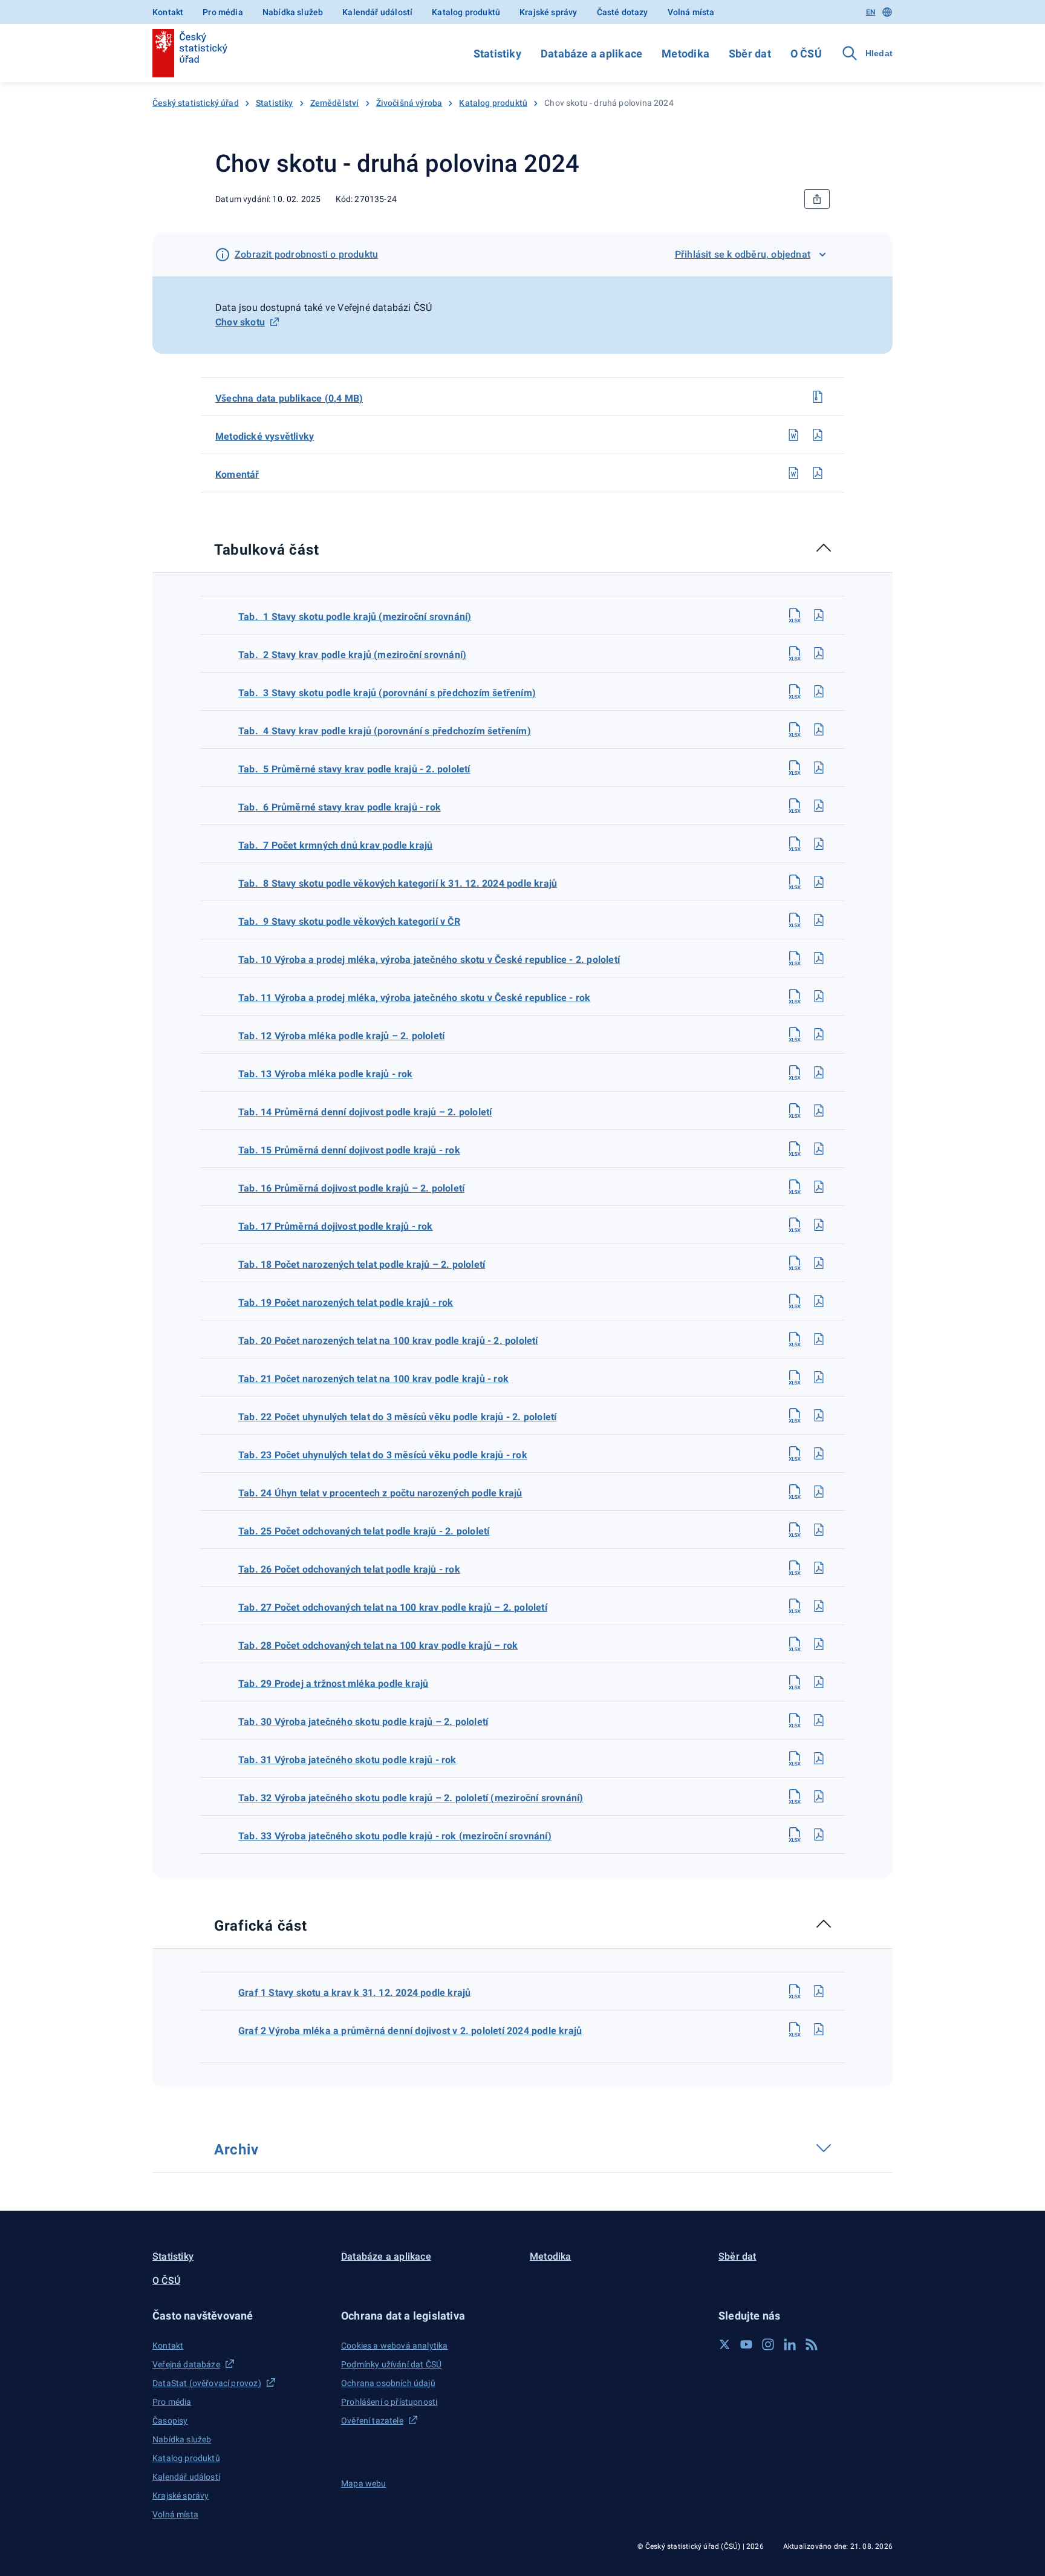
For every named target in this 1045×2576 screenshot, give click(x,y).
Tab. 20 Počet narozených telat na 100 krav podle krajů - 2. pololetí (388, 1341)
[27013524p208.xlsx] (795, 882)
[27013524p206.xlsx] (795, 806)
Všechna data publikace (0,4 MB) (289, 398)
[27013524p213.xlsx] (795, 1072)
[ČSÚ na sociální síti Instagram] (768, 2344)
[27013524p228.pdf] (819, 1644)
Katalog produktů (466, 12)
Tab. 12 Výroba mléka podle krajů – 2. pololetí (341, 1036)
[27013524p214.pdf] (819, 1110)
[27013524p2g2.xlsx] (795, 2029)
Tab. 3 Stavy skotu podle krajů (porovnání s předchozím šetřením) (387, 693)
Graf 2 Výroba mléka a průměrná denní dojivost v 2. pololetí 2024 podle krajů (410, 2031)
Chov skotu (240, 322)
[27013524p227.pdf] (819, 1606)
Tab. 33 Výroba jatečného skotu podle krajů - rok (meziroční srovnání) (395, 1836)
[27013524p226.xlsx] (795, 1568)
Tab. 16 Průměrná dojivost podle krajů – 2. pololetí (351, 1188)
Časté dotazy (623, 12)
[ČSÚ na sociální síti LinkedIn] (790, 2344)
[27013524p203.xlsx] (795, 691)
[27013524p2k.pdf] (818, 473)
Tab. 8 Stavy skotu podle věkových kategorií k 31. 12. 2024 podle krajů (398, 883)
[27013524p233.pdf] (819, 1834)
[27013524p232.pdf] (819, 1796)
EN (871, 12)
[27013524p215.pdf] (819, 1149)
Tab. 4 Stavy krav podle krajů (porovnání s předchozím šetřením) (385, 731)
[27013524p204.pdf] (819, 729)
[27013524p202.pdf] (819, 653)
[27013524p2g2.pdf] (819, 2029)
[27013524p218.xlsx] (795, 1263)
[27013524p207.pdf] (819, 844)
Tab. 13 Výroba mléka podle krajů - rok (326, 1074)
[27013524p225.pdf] (819, 1530)
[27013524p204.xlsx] (795, 729)
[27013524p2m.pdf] (818, 435)
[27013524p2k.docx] (793, 473)
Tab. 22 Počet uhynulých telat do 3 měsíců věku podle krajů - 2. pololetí (397, 1417)
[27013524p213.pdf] (819, 1072)
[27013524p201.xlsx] (795, 615)
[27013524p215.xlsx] (795, 1149)
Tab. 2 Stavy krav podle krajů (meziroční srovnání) (352, 655)
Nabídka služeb (293, 12)
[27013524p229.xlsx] (795, 1682)
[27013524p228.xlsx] (795, 1644)
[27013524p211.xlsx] (795, 996)
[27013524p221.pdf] (819, 1377)
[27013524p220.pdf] (819, 1339)
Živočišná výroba (409, 103)
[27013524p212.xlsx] (795, 1034)
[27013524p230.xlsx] (795, 1720)
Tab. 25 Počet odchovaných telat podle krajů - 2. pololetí (364, 1531)
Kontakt (168, 12)
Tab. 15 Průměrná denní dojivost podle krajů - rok (349, 1150)
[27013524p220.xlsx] (795, 1339)
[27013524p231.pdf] (819, 1758)
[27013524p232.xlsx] (795, 1796)
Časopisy (170, 2421)
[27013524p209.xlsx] (795, 920)
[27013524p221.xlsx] (795, 1377)
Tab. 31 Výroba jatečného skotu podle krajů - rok (347, 1760)
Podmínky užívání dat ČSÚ (391, 2364)
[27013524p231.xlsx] (795, 1758)
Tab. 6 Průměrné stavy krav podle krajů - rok (340, 807)
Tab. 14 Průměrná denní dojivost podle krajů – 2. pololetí (365, 1112)
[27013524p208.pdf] (819, 882)
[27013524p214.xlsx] (795, 1110)
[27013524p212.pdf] (819, 1034)
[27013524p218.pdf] (819, 1263)
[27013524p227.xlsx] (795, 1606)
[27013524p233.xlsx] (795, 1834)
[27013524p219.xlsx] (795, 1301)
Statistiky (497, 54)
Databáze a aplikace (591, 54)
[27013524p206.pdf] (819, 806)
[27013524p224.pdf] (819, 1492)
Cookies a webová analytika (395, 2346)
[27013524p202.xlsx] (795, 653)
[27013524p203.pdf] (819, 691)
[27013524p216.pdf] (819, 1187)
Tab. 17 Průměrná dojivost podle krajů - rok (336, 1226)
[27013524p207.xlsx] (795, 844)
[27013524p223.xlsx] (795, 1453)
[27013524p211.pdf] (819, 996)
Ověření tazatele (372, 2421)
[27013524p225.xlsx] (795, 1530)
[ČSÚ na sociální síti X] (724, 2344)
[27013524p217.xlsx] (795, 1225)
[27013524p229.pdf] (819, 1682)
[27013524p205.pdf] (819, 768)
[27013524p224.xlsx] (795, 1492)
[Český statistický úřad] (190, 53)
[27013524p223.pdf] (819, 1453)
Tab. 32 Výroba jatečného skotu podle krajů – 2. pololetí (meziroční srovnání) (411, 1798)
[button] (239, 2316)
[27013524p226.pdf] (819, 1568)
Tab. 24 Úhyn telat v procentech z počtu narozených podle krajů (380, 1493)
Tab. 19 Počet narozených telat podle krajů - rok (346, 1303)
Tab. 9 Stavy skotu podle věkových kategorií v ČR (349, 921)
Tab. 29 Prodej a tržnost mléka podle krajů (333, 1684)
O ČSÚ (806, 54)
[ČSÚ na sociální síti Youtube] (746, 2344)
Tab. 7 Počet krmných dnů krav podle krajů (335, 845)
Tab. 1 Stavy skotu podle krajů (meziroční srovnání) (355, 617)
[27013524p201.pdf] (819, 615)
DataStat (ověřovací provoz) (207, 2383)
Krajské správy (548, 12)
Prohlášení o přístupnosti (389, 2402)
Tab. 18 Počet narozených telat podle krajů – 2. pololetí (362, 1264)
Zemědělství (335, 103)
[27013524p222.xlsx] (795, 1415)
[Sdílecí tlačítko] (817, 199)
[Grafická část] (319, 1924)
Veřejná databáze (186, 2364)
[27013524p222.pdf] (819, 1415)
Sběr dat (750, 54)
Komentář (237, 474)
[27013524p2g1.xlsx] (795, 1991)
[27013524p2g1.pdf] (819, 1991)
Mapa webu (364, 2483)
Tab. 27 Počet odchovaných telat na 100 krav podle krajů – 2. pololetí (393, 1607)
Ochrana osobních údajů (388, 2383)
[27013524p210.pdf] (819, 958)
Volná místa (691, 12)
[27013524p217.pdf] (819, 1225)
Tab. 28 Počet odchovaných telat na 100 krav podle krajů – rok (378, 1645)
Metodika (685, 54)
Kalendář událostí (377, 12)
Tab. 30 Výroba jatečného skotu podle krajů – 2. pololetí (363, 1722)
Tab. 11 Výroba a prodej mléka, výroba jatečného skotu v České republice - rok (414, 998)
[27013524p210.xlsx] (795, 958)
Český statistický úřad (196, 103)
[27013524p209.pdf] (819, 920)
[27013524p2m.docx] (793, 435)
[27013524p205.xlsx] (795, 768)
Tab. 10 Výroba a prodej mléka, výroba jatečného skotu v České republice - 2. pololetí (429, 960)
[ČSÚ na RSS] (812, 2344)
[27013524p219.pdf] (819, 1301)
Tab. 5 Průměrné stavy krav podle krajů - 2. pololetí (354, 769)
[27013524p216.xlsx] (795, 1187)
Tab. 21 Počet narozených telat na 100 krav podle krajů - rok (373, 1379)
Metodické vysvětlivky (265, 436)
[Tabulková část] (330, 548)
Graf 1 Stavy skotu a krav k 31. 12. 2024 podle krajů (354, 1993)
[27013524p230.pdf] (819, 1720)
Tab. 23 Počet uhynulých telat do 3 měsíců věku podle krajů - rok (383, 1455)
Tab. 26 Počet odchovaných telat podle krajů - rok (349, 1569)
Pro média (223, 12)
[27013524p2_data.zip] (818, 397)
